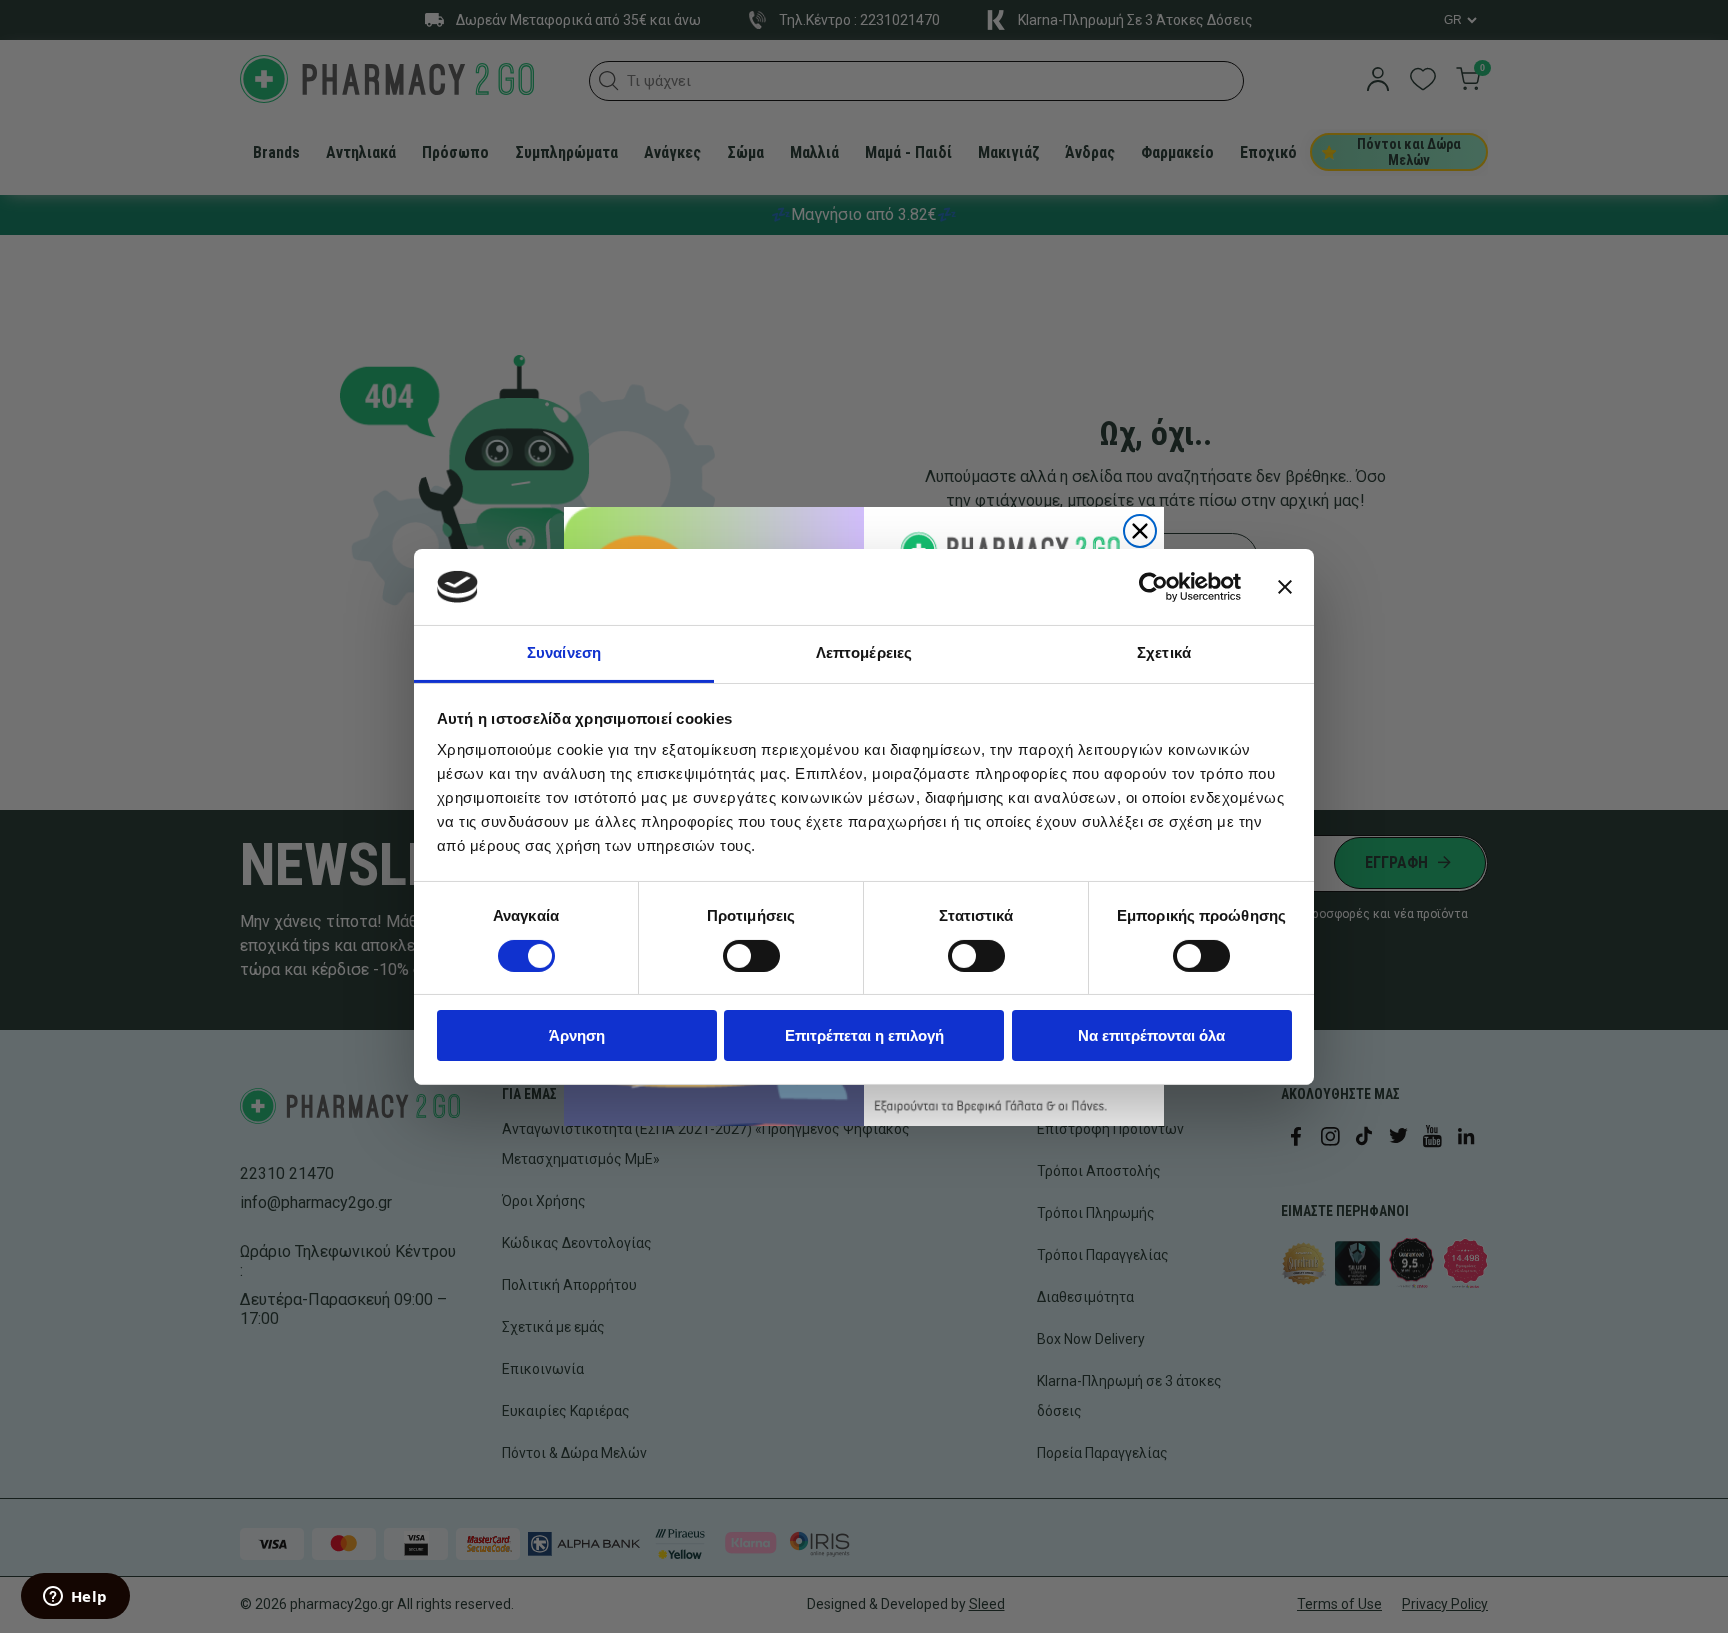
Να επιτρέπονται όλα (1151, 1035)
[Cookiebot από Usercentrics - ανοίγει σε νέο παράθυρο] (1153, 587)
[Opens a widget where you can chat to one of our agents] (75, 1598)
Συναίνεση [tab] (564, 652)
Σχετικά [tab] (1164, 652)
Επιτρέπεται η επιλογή (864, 1035)
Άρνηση (577, 1035)
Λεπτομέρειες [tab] (864, 652)
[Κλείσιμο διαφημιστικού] (1285, 587)
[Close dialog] (1140, 531)
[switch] (751, 956)
